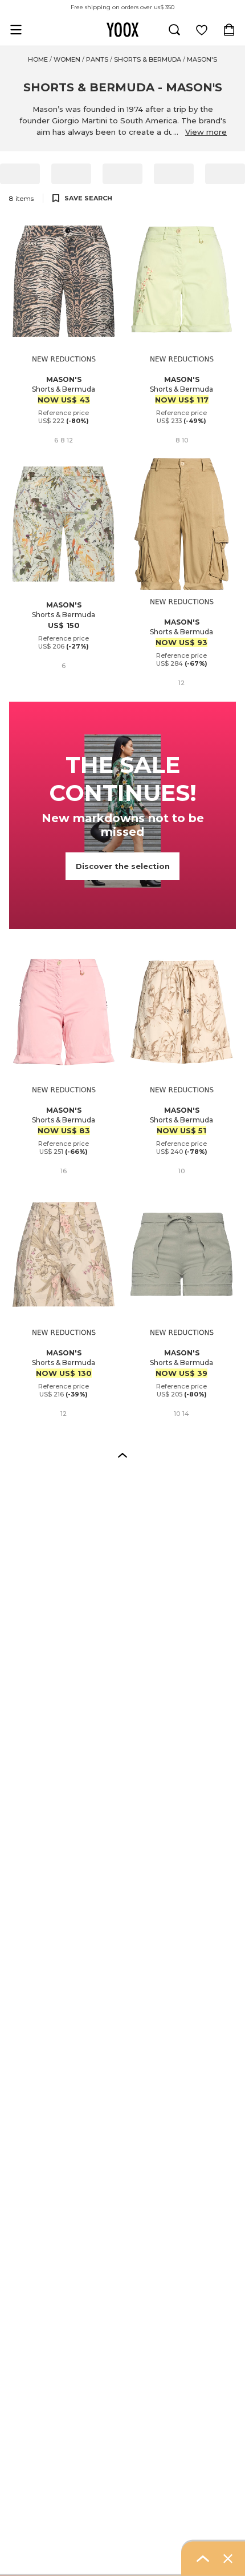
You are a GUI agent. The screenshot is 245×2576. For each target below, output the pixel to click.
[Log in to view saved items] (202, 30)
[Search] (174, 30)
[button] (122, 1455)
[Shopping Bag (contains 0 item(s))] (229, 30)
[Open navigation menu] (16, 30)
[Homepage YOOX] (122, 30)
